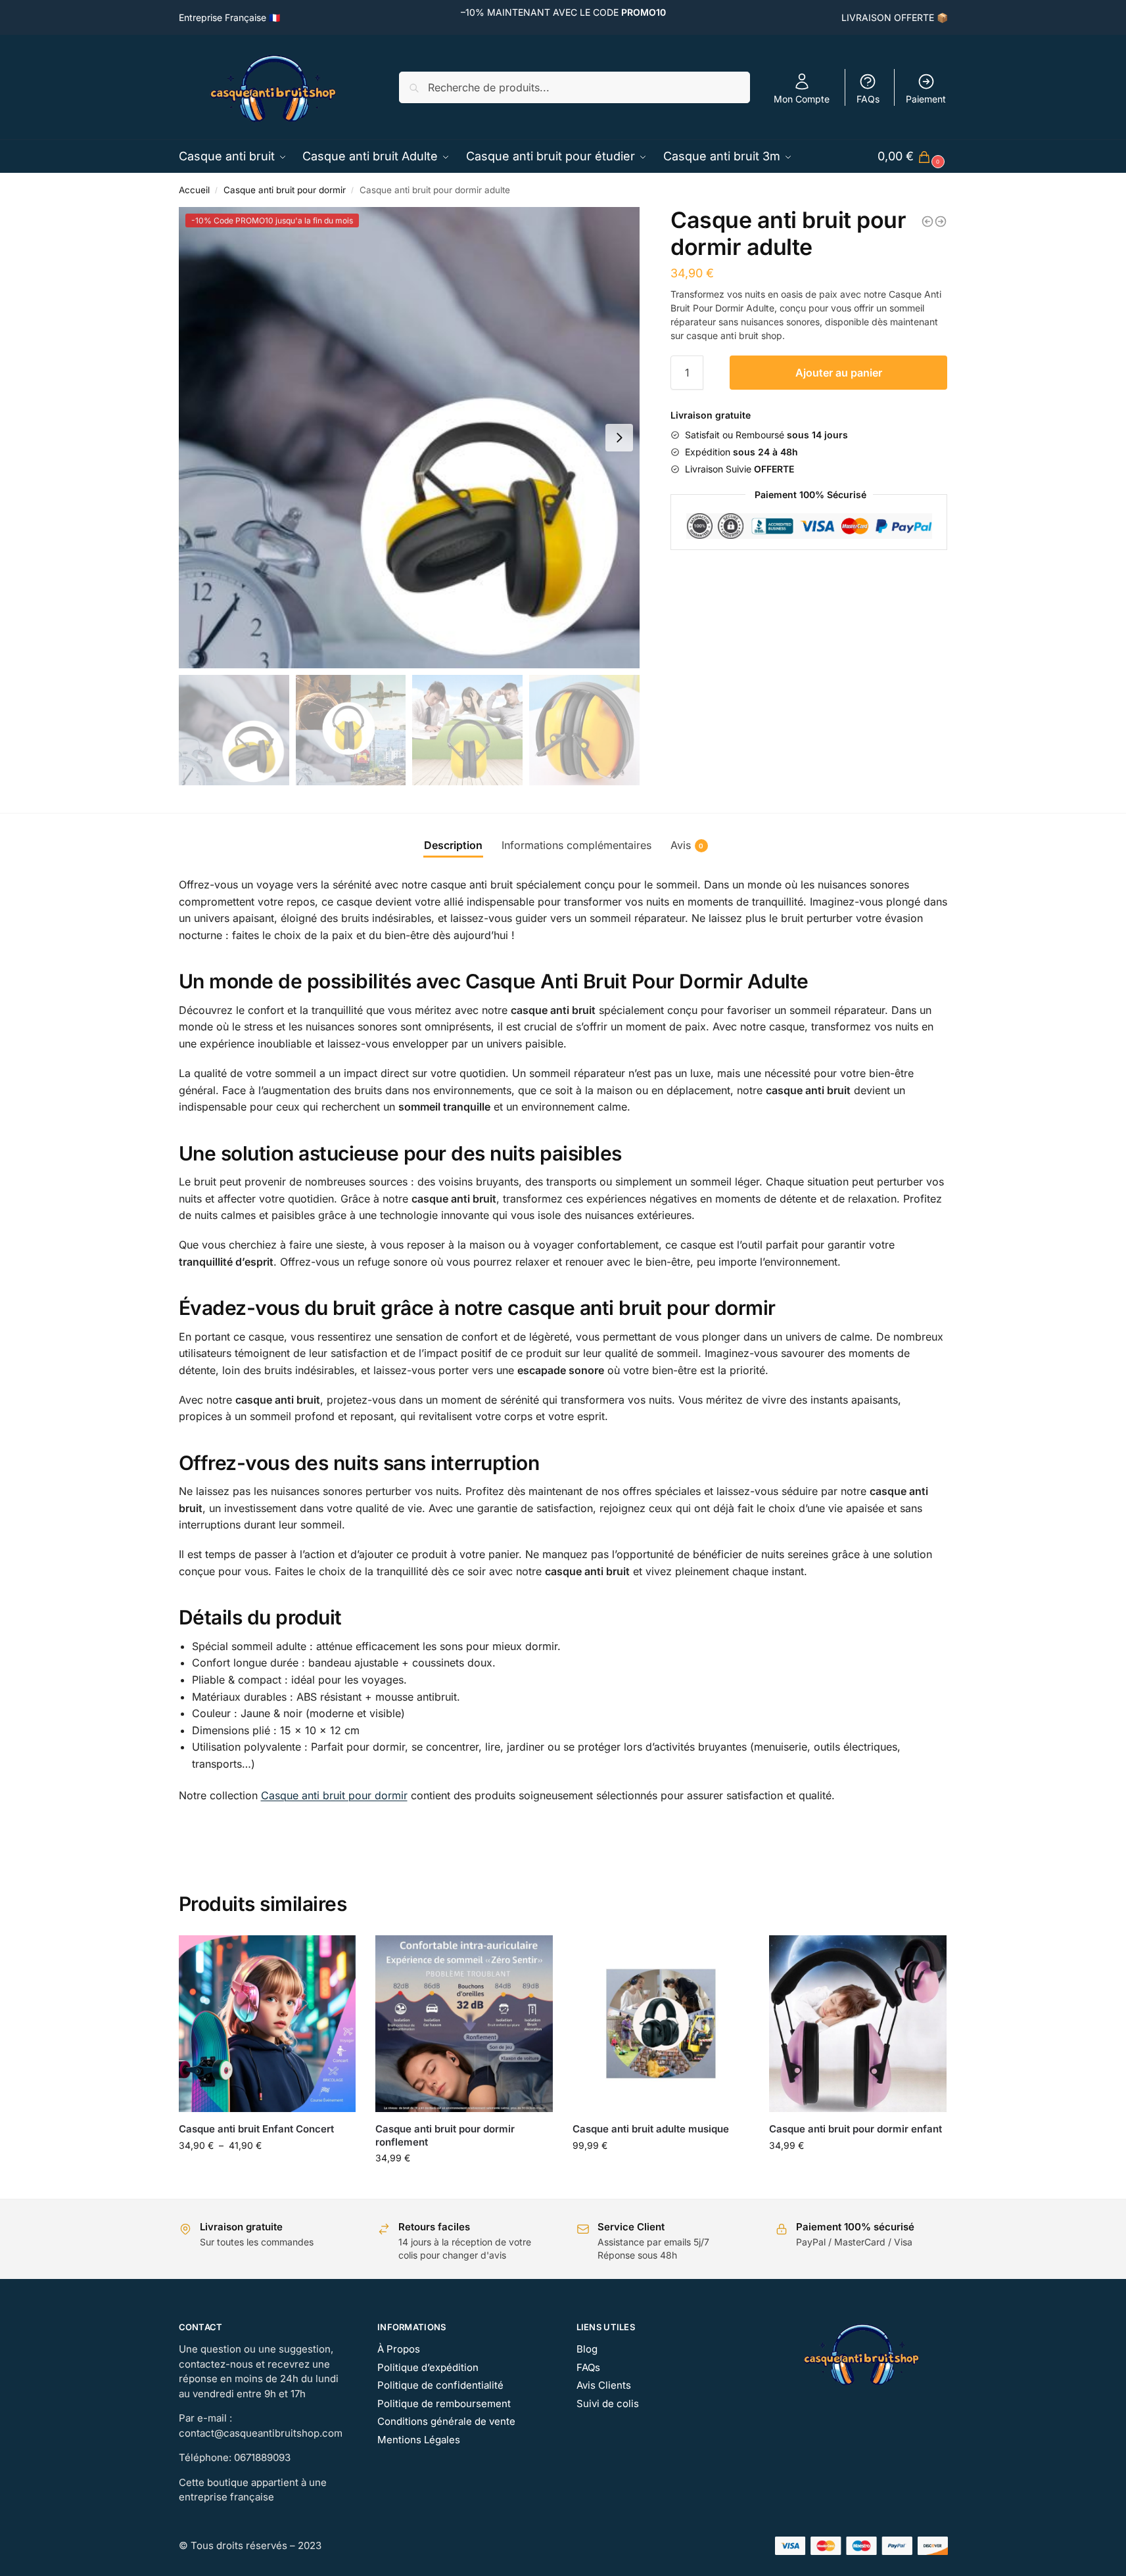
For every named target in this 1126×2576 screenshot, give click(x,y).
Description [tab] (453, 845)
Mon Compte (802, 99)
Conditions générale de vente (446, 2421)
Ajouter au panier (839, 373)
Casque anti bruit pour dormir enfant (856, 2129)
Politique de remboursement (444, 2403)
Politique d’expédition (428, 2367)
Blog (587, 2349)
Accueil (194, 190)
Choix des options (267, 2173)
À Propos (399, 2349)
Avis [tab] (687, 845)
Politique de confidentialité (440, 2385)
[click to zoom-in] (410, 438)
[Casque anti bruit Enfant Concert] (268, 2024)
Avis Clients (604, 2385)
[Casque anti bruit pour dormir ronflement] (927, 221)
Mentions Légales (419, 2440)
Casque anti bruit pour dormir (285, 190)
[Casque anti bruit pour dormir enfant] (858, 2024)
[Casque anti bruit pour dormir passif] (941, 221)
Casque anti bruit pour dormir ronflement (445, 2135)
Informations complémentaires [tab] (576, 845)
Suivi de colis (608, 2403)
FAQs (868, 99)
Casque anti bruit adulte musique (651, 2129)
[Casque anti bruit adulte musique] (661, 2024)
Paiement (926, 99)
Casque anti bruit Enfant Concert (256, 2129)
